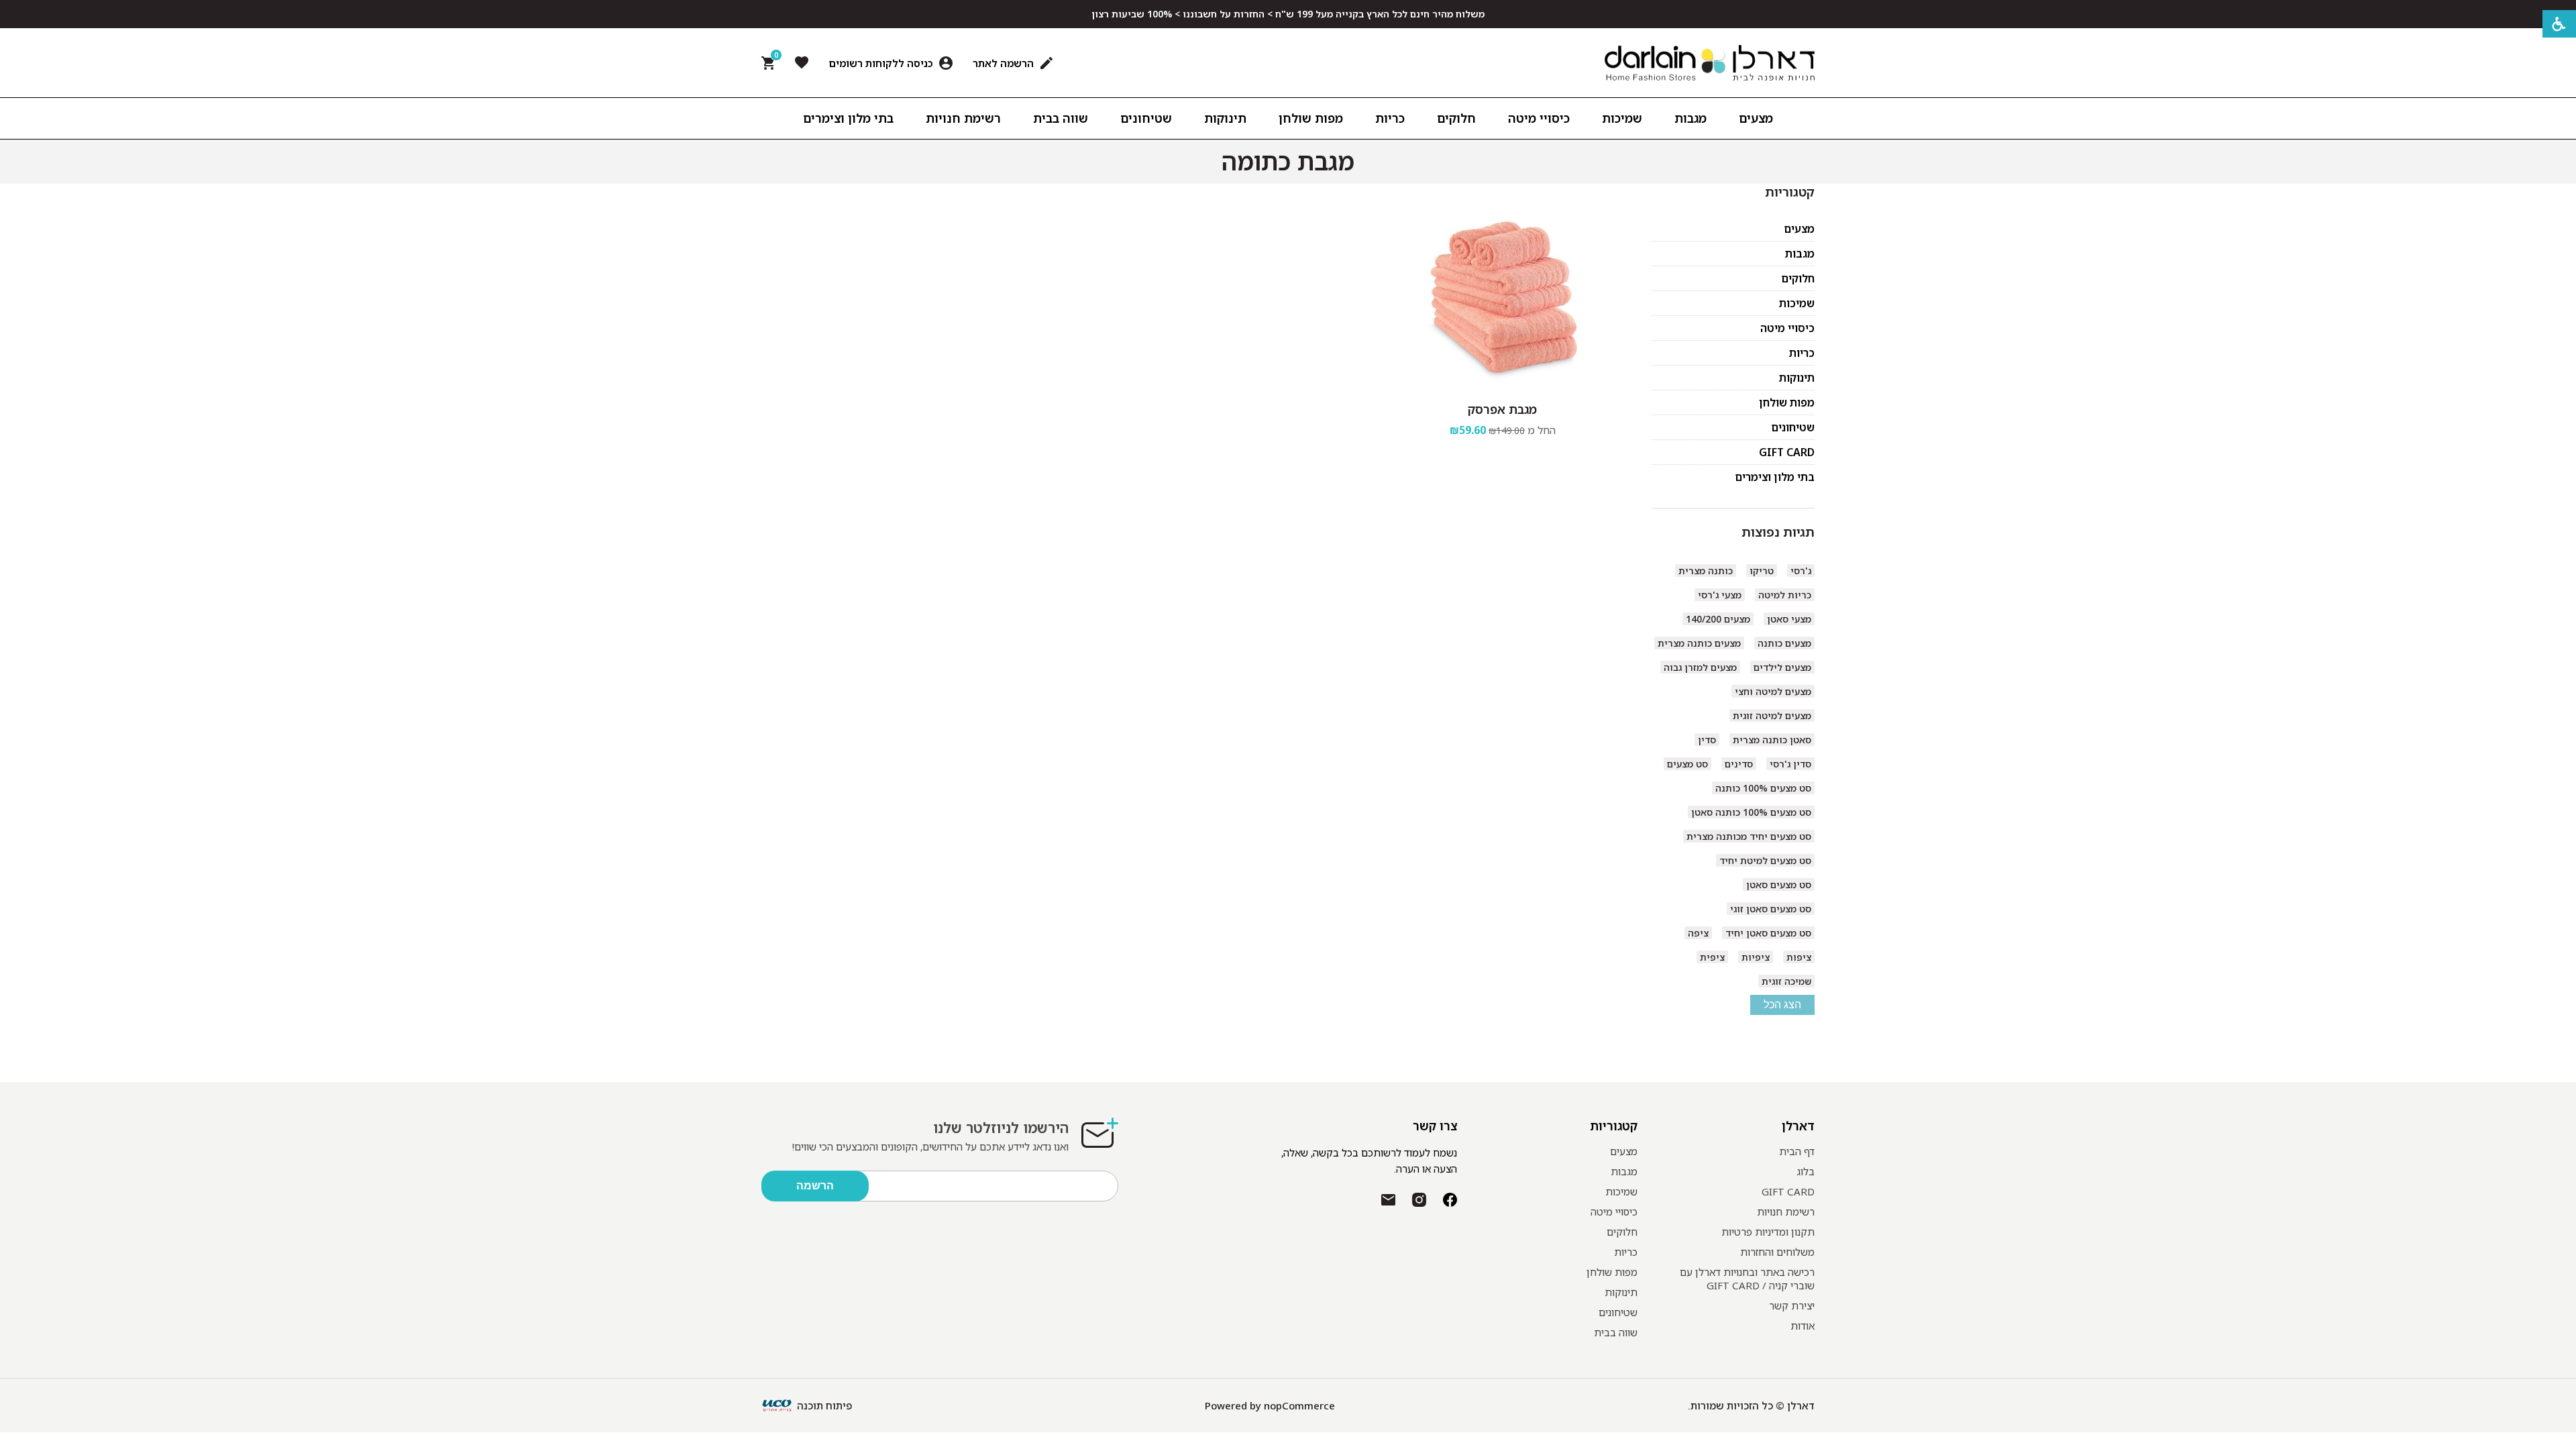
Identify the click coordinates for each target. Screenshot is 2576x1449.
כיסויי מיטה (1787, 328)
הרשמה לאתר (1003, 63)
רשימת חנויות (1786, 1212)
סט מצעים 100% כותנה (1763, 788)
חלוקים (1798, 278)
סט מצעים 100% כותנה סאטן (1751, 812)
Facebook (1450, 1200)
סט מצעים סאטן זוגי (1771, 909)
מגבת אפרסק (1502, 409)
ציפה (1698, 933)
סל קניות (774, 58)
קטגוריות (1614, 1126)
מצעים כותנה (1784, 643)
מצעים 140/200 (1718, 619)
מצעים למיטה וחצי (1773, 691)
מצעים (1799, 229)
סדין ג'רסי (1790, 764)
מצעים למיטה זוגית (1772, 715)
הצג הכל (1782, 1005)
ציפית (1712, 957)
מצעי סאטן (1789, 619)
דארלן (1798, 1126)
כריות (1802, 353)
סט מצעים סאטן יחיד (1768, 933)
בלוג (1806, 1171)
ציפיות (1756, 957)
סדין (1707, 740)
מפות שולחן (1787, 402)
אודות (1803, 1326)
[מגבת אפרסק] (1503, 297)
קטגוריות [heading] (1790, 192)
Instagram (1419, 1200)
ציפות (1799, 957)
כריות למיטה (1785, 595)
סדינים (1739, 764)
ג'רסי (1801, 571)
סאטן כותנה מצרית (1772, 740)
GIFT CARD (1787, 452)
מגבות (1800, 254)
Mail (1388, 1200)
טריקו (1762, 571)
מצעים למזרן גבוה (1700, 667)
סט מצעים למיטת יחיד (1765, 860)
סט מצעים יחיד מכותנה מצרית (1749, 836)
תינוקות (1797, 378)
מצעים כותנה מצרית (1699, 643)
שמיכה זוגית (1786, 981)
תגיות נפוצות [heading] (1778, 532)
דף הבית (1797, 1151)
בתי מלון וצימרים (1775, 477)
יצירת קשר (1792, 1305)
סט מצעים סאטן (1779, 884)
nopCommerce (1299, 1405)
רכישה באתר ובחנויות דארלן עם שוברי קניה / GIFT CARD (1747, 1279)
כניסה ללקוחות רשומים (881, 63)
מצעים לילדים (1782, 667)
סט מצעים (1687, 764)
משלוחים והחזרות (1777, 1252)
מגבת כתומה (1288, 162)
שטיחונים (1793, 427)
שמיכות (1797, 303)
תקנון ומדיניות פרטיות (1768, 1232)
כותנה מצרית (1706, 571)
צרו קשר (1435, 1126)
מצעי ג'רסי (1720, 595)
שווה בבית (1616, 1332)
